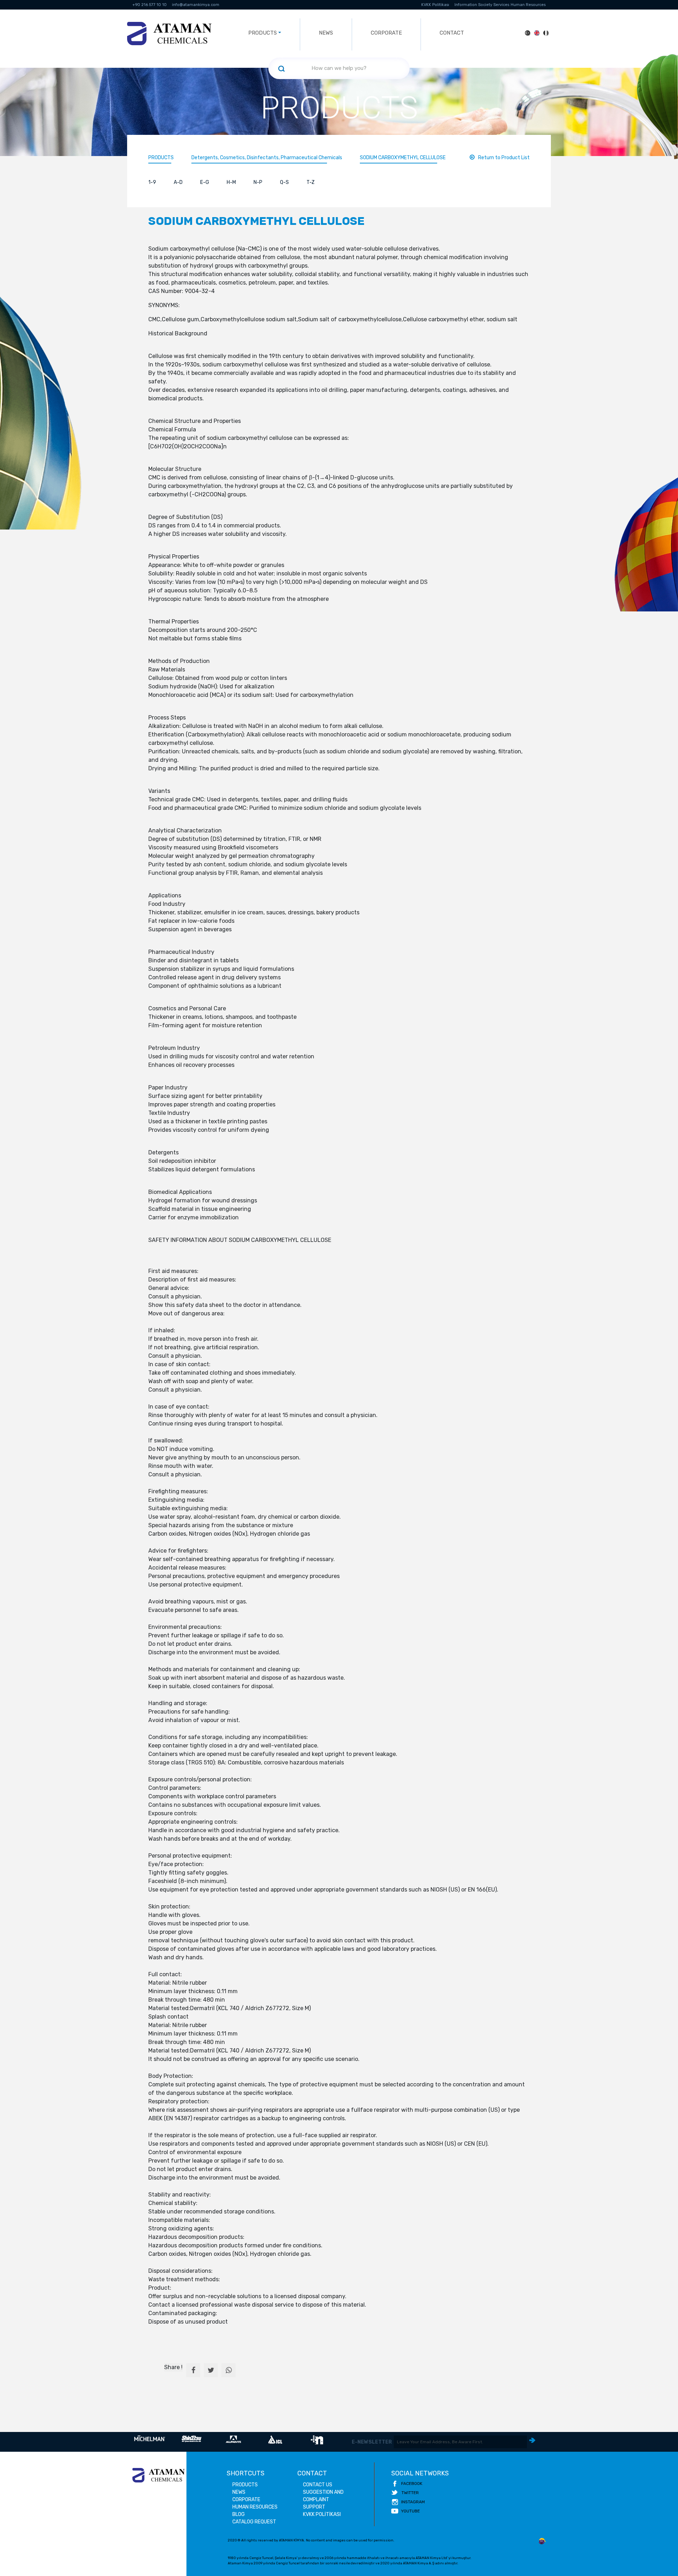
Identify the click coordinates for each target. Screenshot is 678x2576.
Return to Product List (504, 158)
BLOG (239, 2514)
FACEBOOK (412, 2484)
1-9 (152, 182)
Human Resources (528, 5)
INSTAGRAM (413, 2502)
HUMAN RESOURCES (255, 2507)
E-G (205, 182)
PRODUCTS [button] (263, 33)
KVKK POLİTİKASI (322, 2514)
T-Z (311, 182)
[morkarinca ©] (542, 2541)
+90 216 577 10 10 (150, 5)
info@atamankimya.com (196, 5)
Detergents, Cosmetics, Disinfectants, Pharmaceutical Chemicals (267, 158)
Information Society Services (482, 5)
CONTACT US (318, 2485)
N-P (258, 182)
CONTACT (452, 33)
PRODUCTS (161, 158)
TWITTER (410, 2493)
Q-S (284, 182)
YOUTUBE (411, 2511)
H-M (231, 182)
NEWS (326, 33)
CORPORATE (386, 33)
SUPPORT (314, 2507)
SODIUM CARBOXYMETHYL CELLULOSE (403, 158)
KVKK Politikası (435, 5)
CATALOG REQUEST (254, 2522)
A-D (178, 182)
